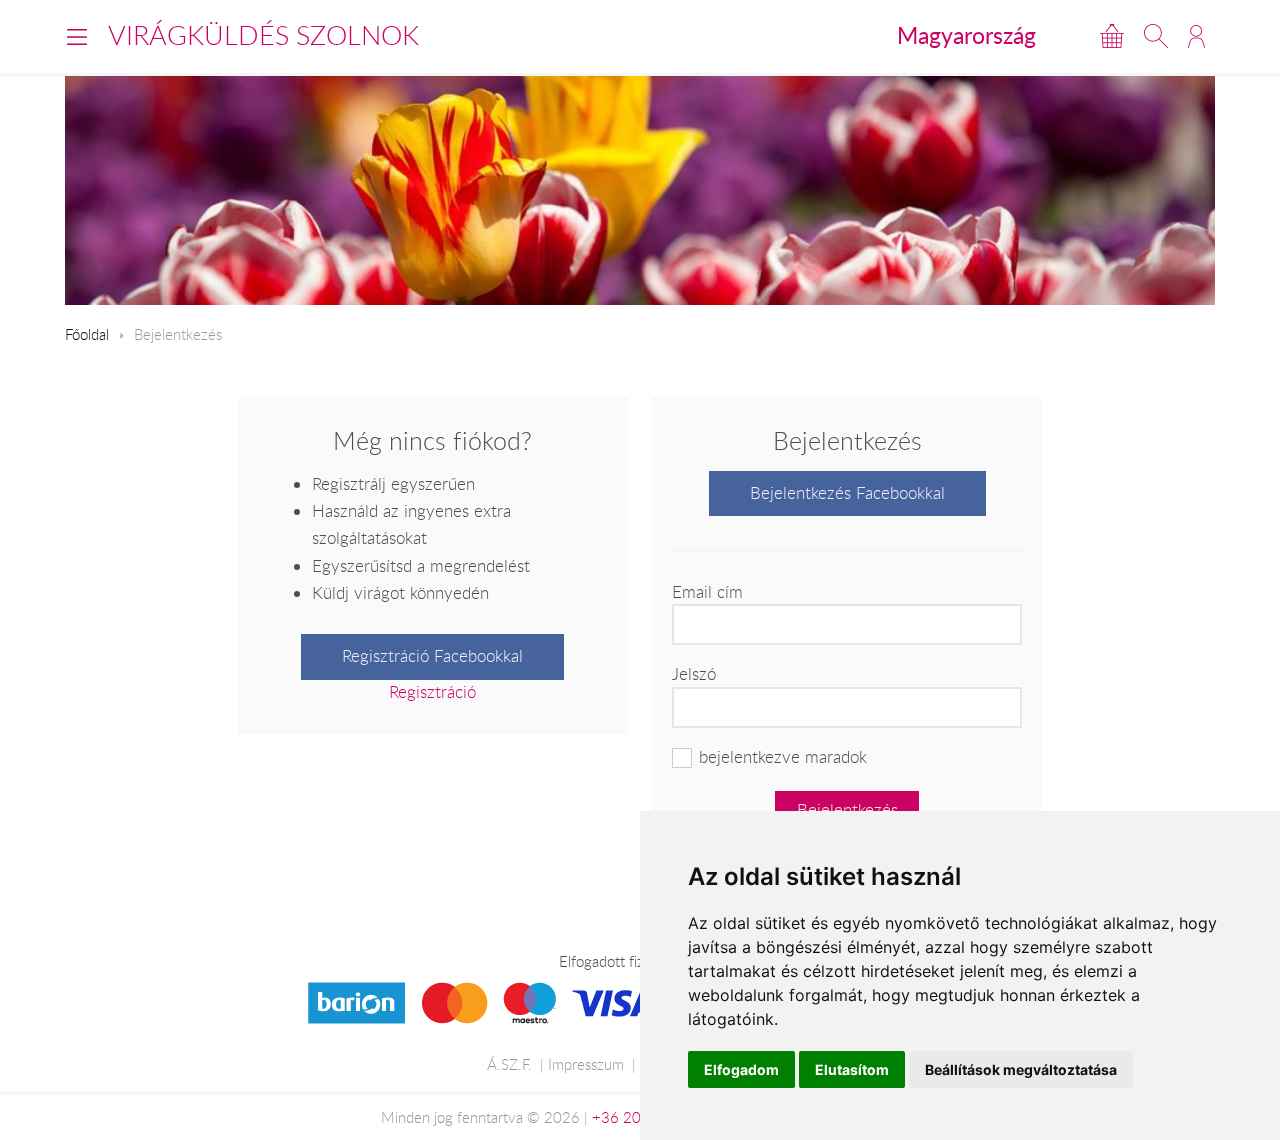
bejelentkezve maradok (783, 757)
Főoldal (87, 334)
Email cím (707, 592)
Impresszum (586, 1064)
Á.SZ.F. (509, 1064)
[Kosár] (1112, 36)
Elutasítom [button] (852, 1069)
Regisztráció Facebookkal (432, 656)
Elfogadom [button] (741, 1069)
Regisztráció (432, 692)
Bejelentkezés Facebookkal (847, 493)
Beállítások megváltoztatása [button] (1021, 1069)
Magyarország (966, 35)
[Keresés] (1156, 36)
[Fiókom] (1196, 36)
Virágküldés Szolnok (263, 35)
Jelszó (694, 674)
